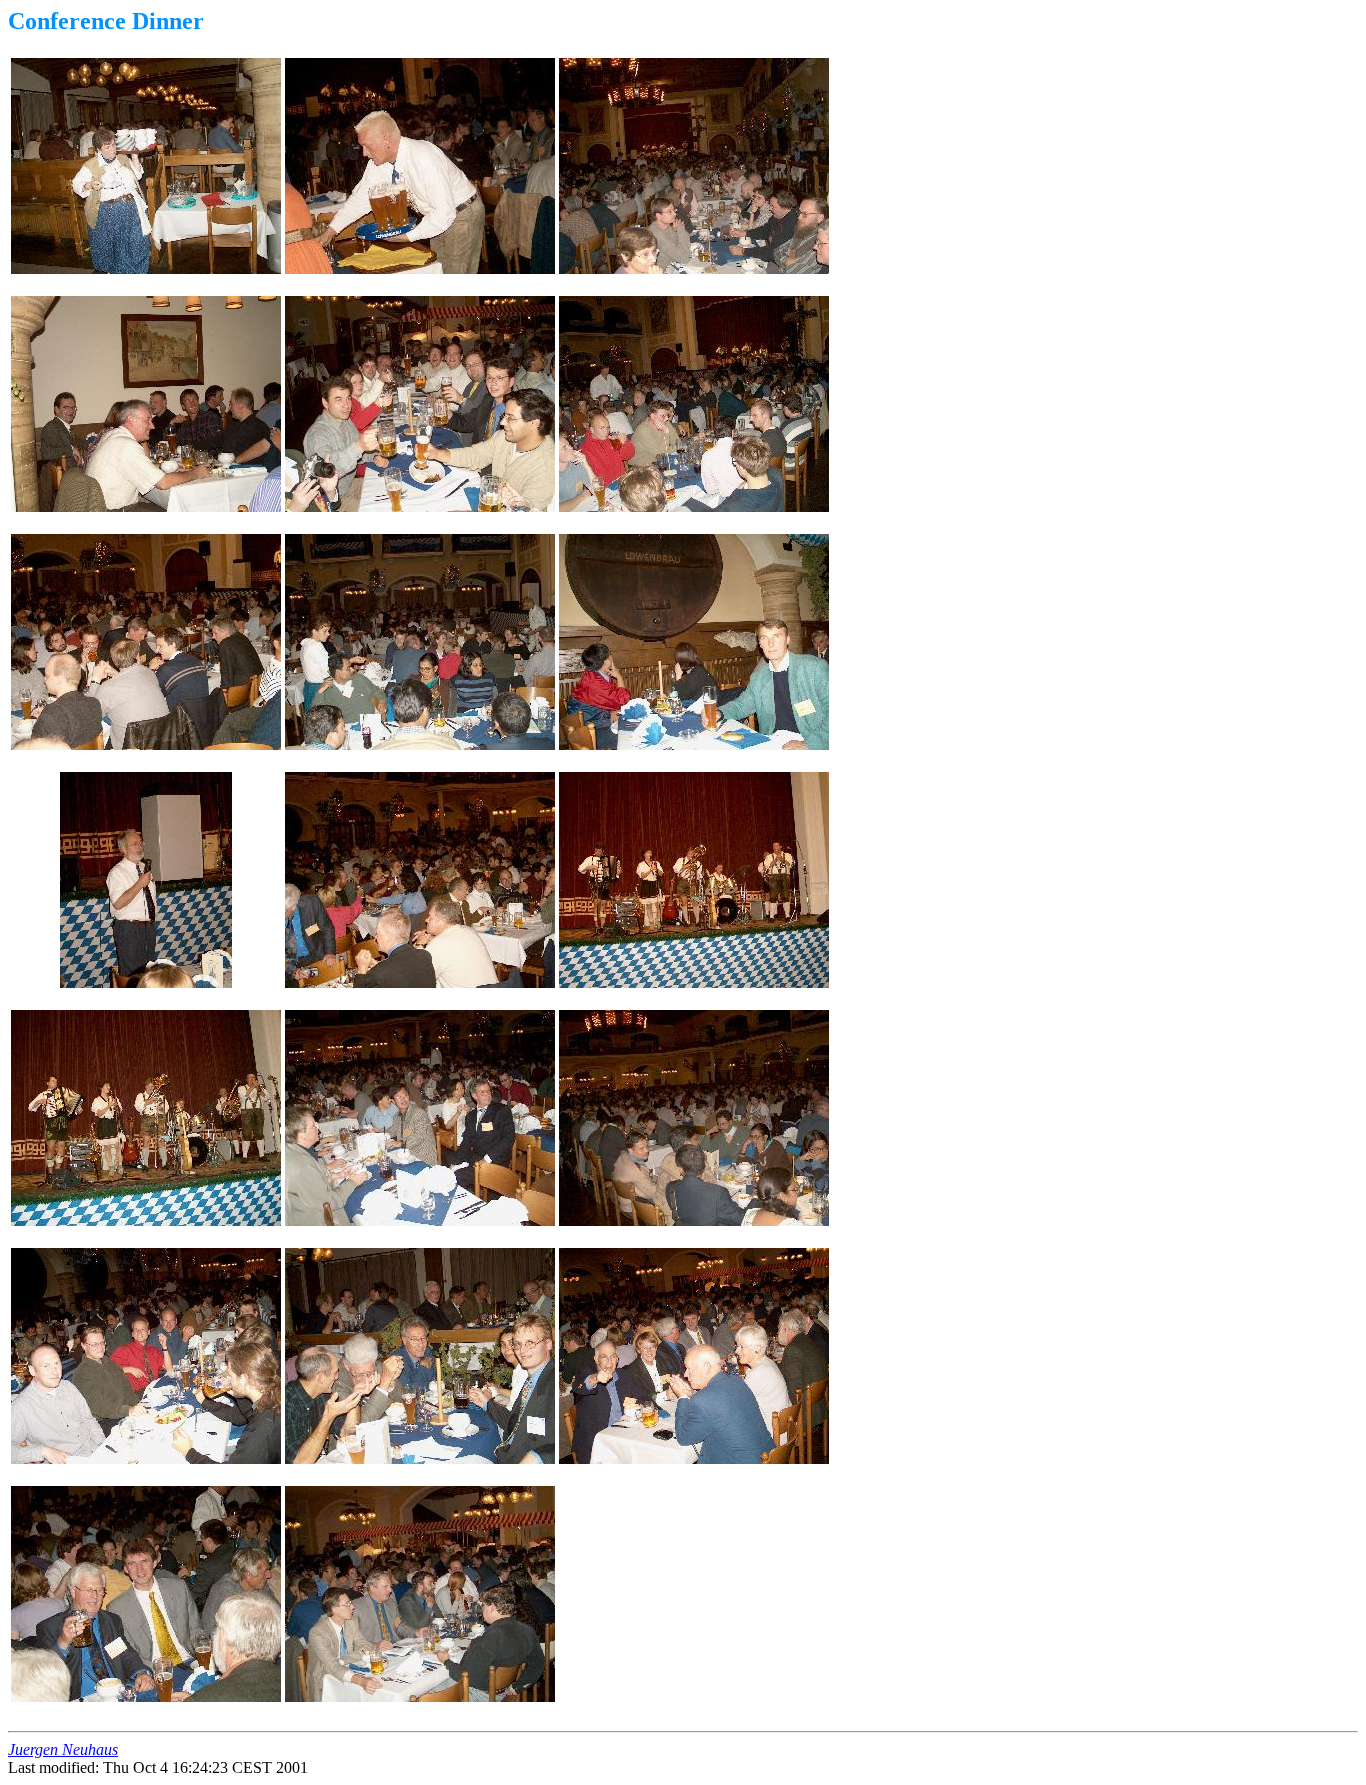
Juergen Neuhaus (63, 1749)
